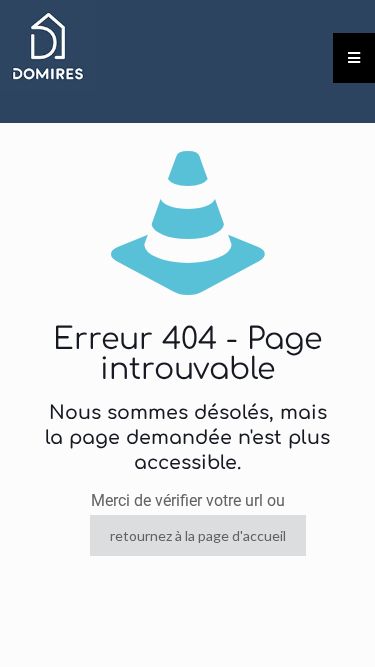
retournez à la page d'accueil (198, 535)
